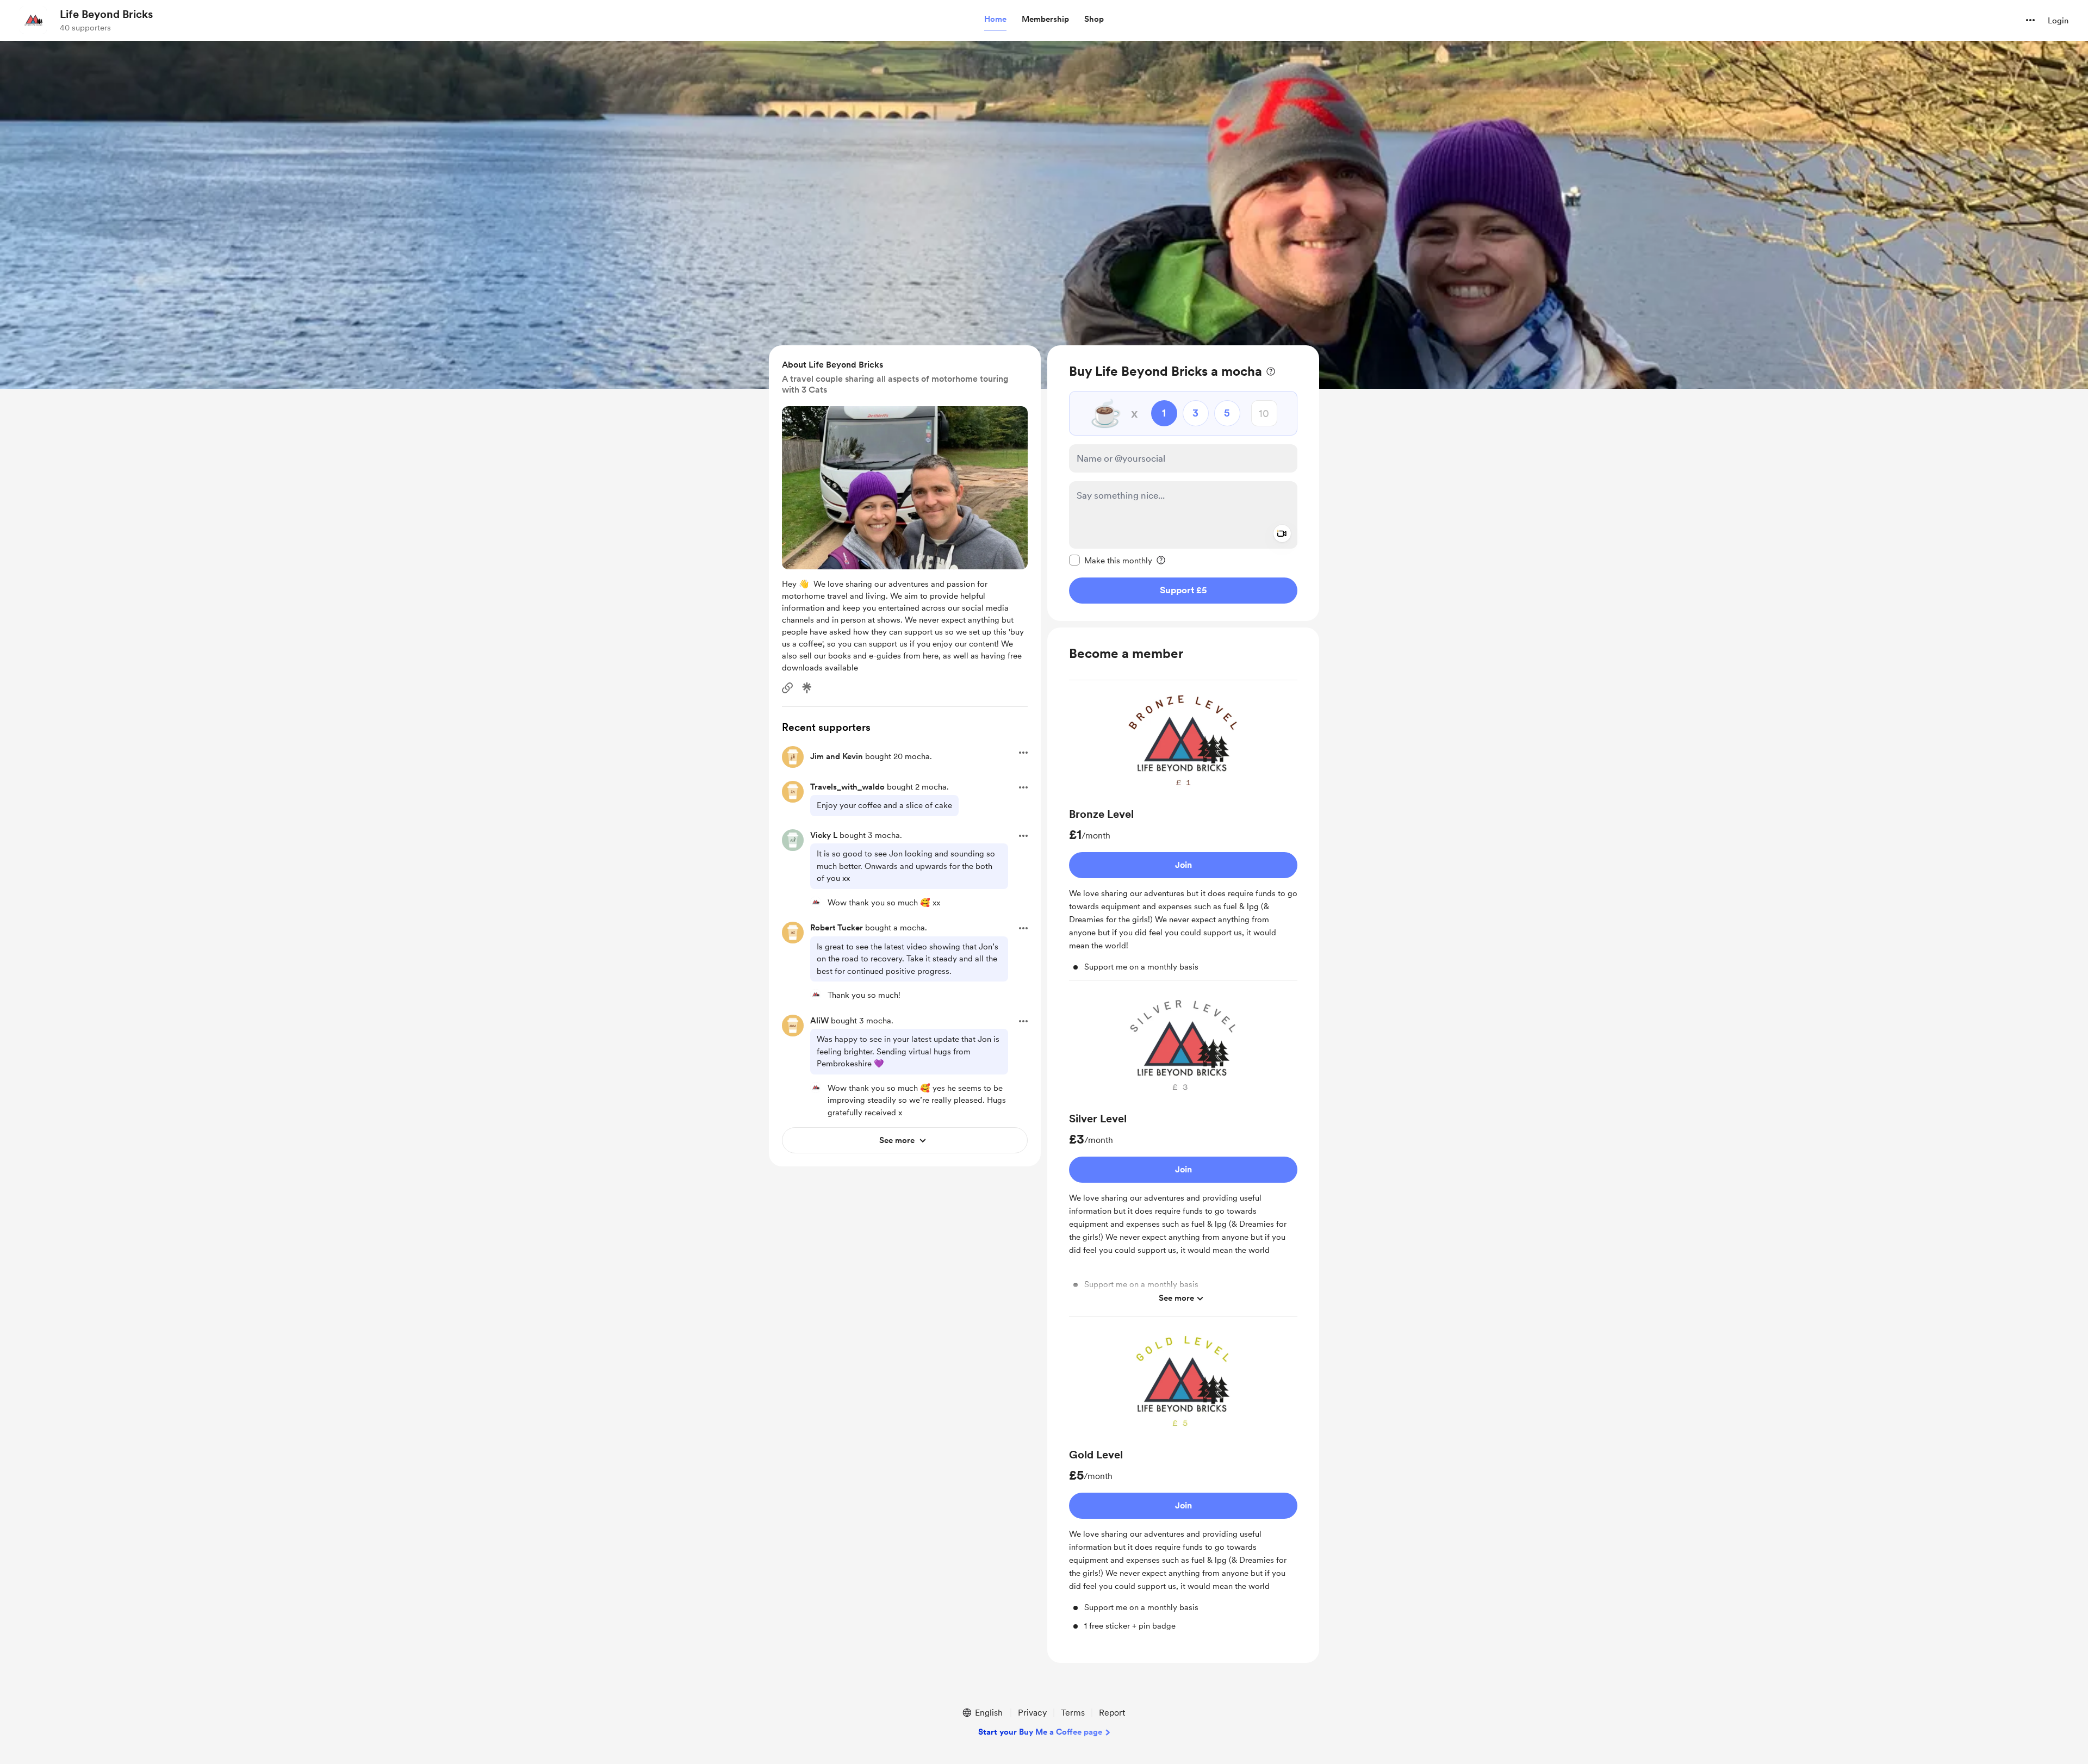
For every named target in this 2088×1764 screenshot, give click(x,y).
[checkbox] (1111, 560)
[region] (1183, 483)
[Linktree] (807, 688)
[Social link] (787, 688)
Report (1112, 1713)
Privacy (1032, 1713)
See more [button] (1176, 1298)
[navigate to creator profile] (33, 20)
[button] (995, 20)
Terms (1073, 1713)
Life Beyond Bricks (106, 14)
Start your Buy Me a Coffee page (1040, 1732)
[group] (1183, 835)
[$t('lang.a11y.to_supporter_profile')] (816, 902)
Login (2058, 21)
